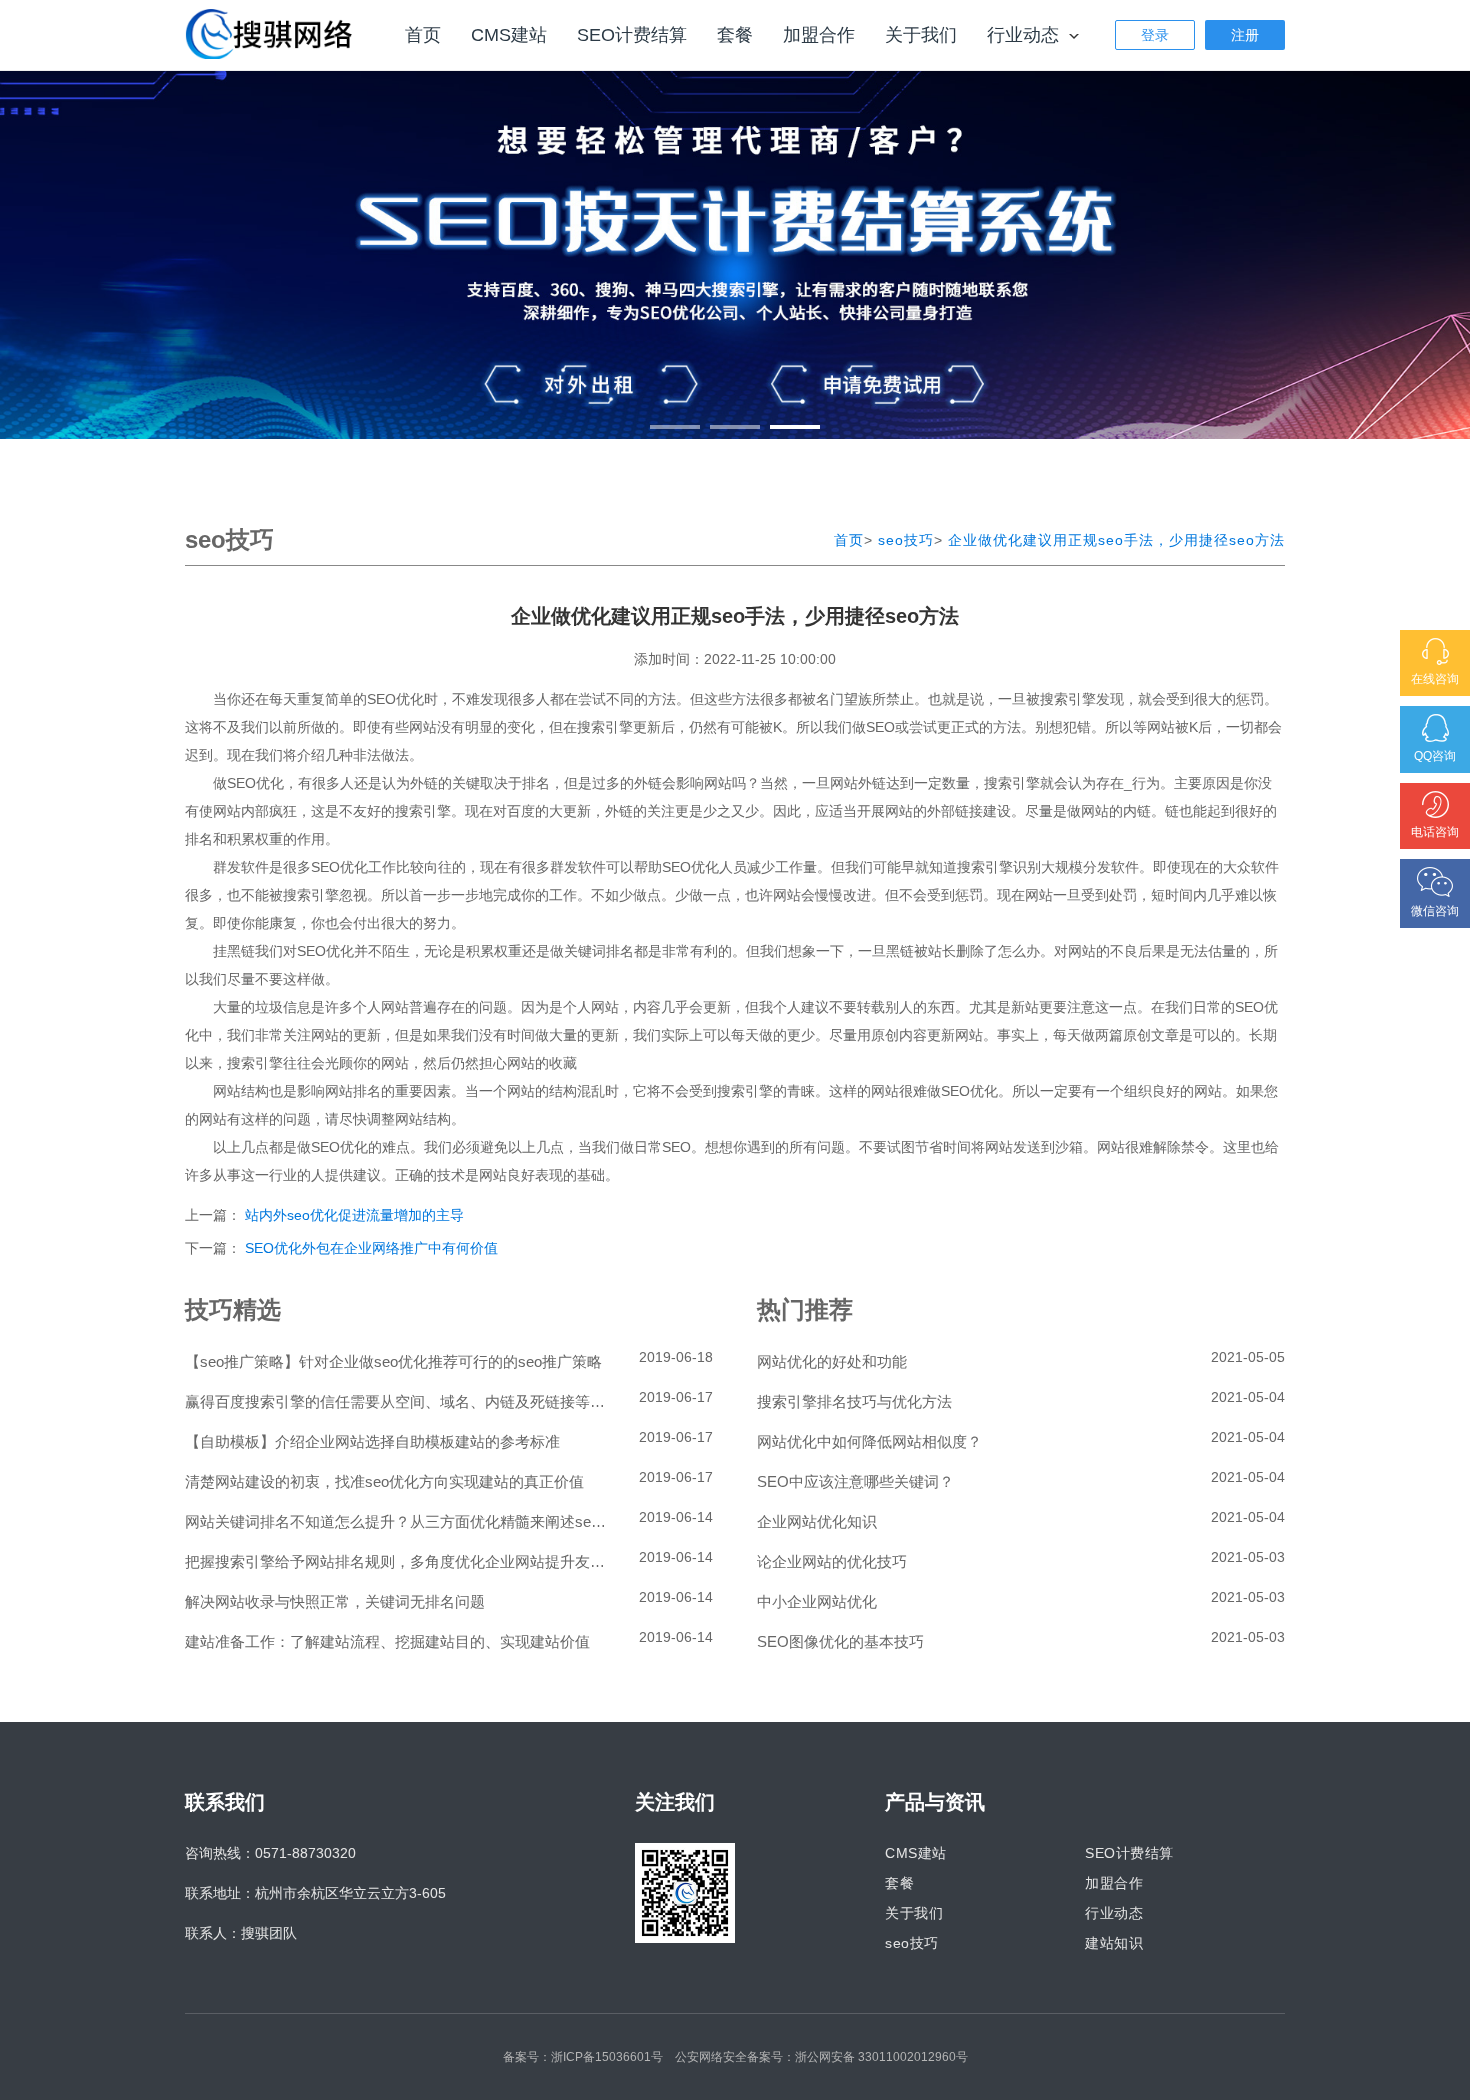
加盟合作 (819, 35)
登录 (1155, 35)
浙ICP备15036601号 (607, 2057)
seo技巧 (906, 540)
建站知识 (1114, 1943)
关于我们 (921, 35)
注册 (1245, 35)
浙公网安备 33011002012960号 (881, 2057)
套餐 (735, 35)
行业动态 (1025, 35)
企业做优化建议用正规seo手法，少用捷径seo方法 (1116, 540)
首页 (423, 35)
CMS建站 (509, 35)
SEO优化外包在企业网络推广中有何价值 (371, 1248)
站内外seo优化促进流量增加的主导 (354, 1215)
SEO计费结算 (632, 35)
